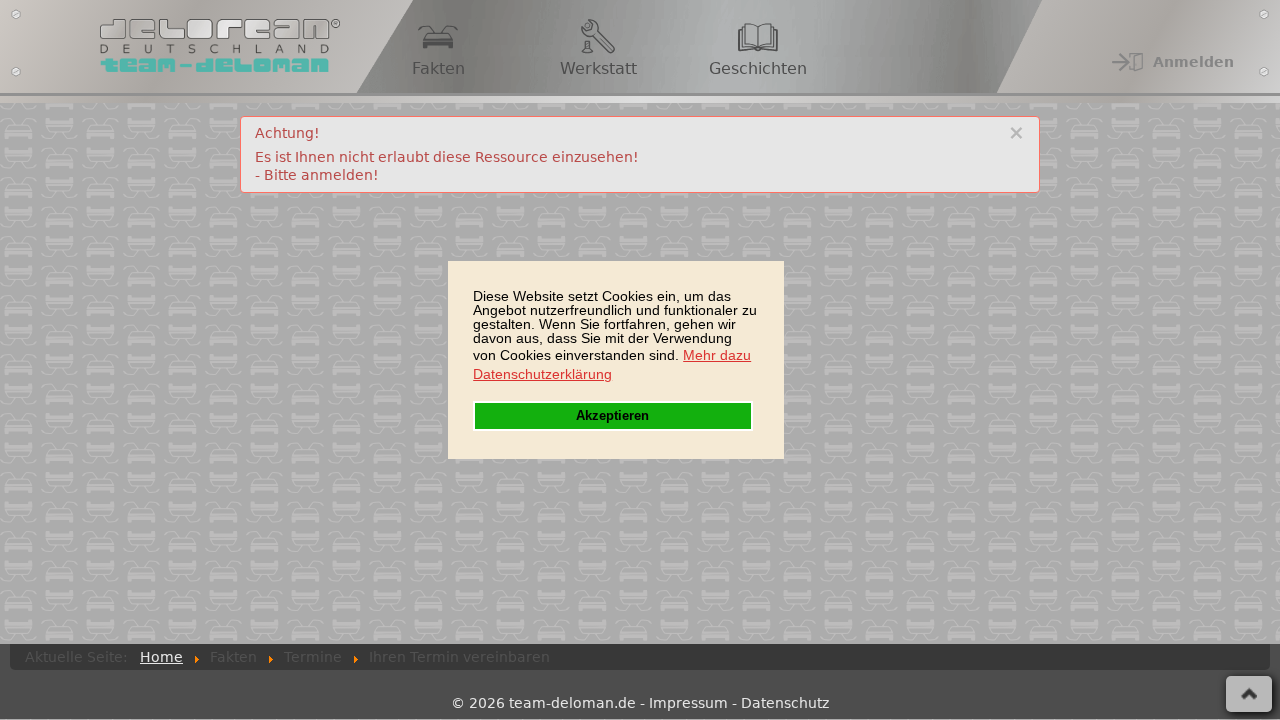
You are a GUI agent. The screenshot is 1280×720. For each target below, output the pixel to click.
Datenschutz (785, 703)
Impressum (688, 703)
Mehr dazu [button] (717, 355)
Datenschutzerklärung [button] (542, 374)
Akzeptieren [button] (612, 416)
